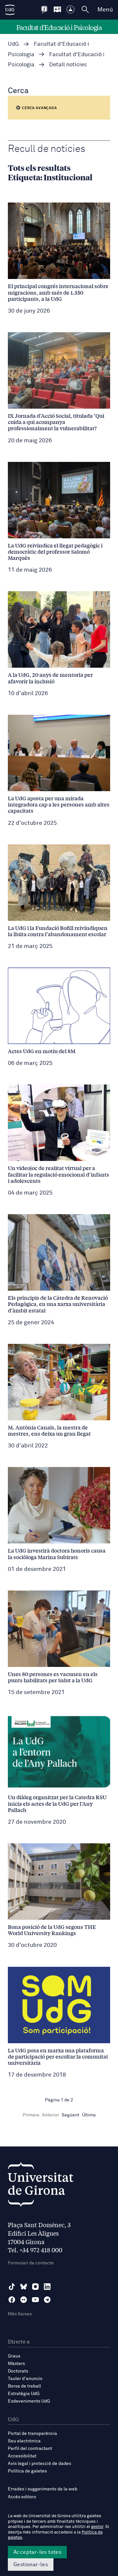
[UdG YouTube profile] (35, 2300)
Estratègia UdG (24, 2394)
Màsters (16, 2364)
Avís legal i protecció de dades (39, 2464)
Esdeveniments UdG (29, 2401)
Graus (14, 2356)
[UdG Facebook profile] (12, 2300)
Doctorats (18, 2371)
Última (89, 2115)
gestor (97, 2527)
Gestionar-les (31, 2565)
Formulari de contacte (31, 2263)
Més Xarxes (20, 2314)
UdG (13, 44)
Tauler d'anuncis (25, 2379)
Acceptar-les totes (37, 2552)
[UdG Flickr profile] (24, 2300)
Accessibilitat (22, 2456)
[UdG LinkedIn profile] (47, 2287)
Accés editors (22, 2497)
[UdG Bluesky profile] (24, 2287)
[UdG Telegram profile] (47, 2300)
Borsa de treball (24, 2386)
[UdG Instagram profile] (35, 2287)
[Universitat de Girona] (41, 2186)
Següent (70, 2115)
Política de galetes (27, 2471)
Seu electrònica (24, 2441)
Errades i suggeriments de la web (43, 2489)
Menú (105, 10)
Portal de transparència (32, 2434)
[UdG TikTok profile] (12, 2287)
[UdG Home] (10, 10)
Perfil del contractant (30, 2449)
